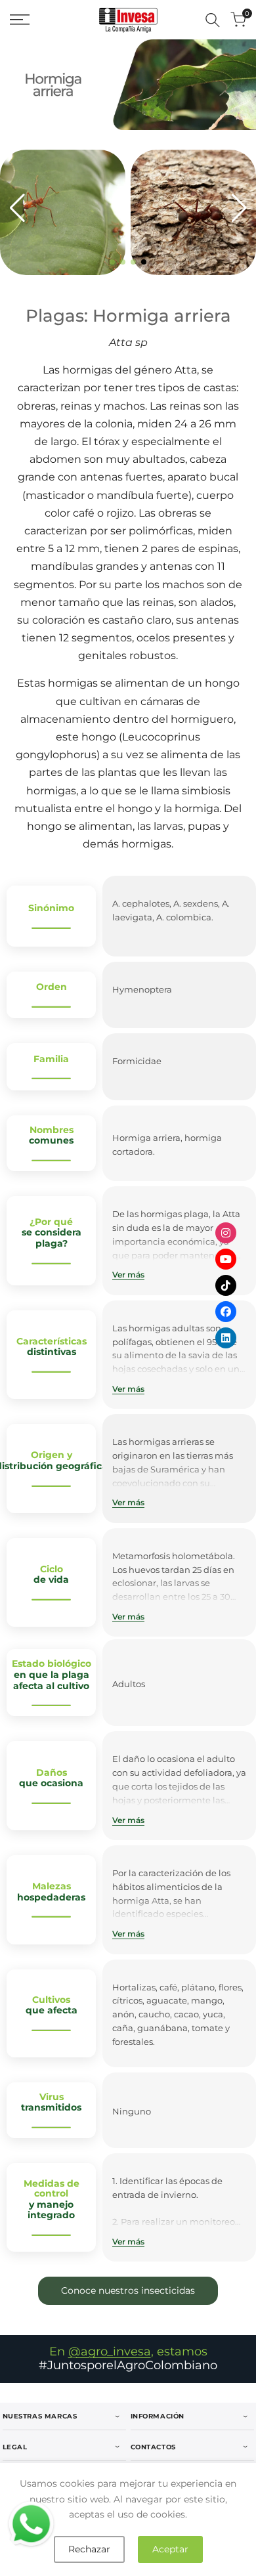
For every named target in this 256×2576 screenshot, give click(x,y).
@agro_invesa (110, 2351)
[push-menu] (20, 20)
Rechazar (89, 2549)
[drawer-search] (213, 20)
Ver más (128, 1275)
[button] (112, 262)
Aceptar (170, 2549)
